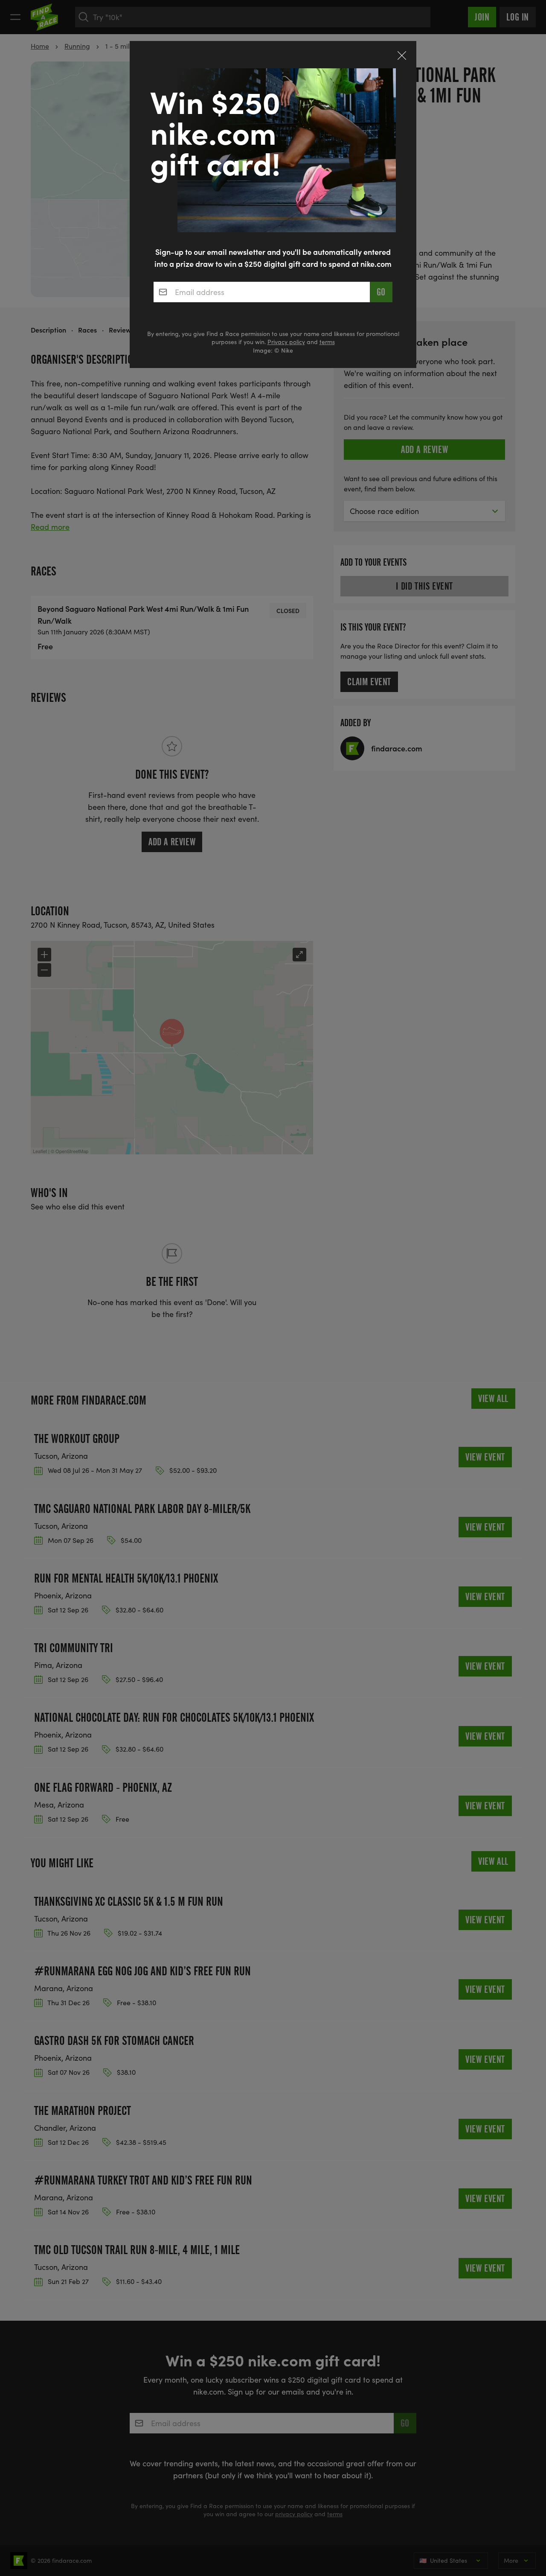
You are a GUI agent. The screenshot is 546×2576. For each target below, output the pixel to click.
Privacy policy (286, 342)
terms (327, 342)
